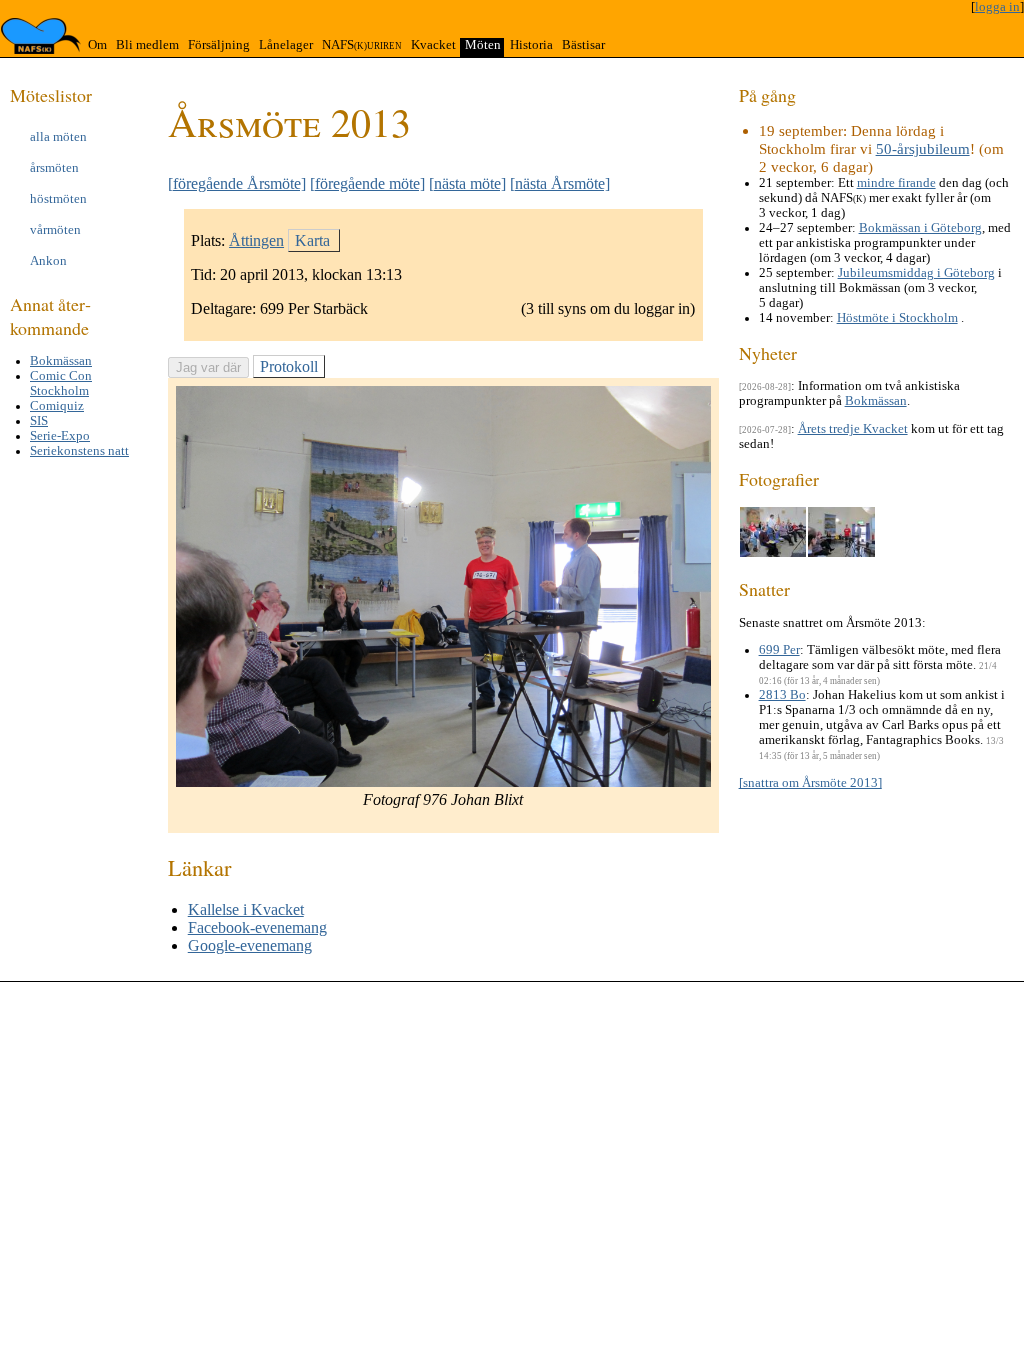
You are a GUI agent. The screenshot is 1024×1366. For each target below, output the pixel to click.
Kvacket (433, 45)
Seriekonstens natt (79, 451)
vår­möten (55, 230)
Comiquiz (57, 406)
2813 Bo (782, 695)
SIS (39, 421)
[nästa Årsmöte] (560, 183)
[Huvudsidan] (41, 36)
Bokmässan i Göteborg (920, 228)
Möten (483, 45)
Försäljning (219, 45)
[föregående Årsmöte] (237, 183)
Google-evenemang (250, 945)
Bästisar (583, 45)
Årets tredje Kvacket (853, 429)
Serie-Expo (60, 436)
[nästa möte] (467, 183)
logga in (997, 7)
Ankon (48, 261)
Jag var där (208, 367)
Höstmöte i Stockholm (897, 318)
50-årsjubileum (923, 148)
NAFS (362, 45)
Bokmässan (61, 361)
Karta (312, 240)
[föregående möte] (367, 183)
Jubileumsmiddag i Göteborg (916, 273)
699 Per (779, 650)
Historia (531, 45)
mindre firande (896, 183)
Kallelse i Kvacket (246, 909)
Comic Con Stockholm (61, 383)
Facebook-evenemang (257, 927)
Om (97, 45)
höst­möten (58, 199)
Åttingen (256, 240)
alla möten (58, 137)
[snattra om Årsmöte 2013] (810, 783)
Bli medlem (147, 45)
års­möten (54, 168)
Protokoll (289, 366)
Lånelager (286, 45)
